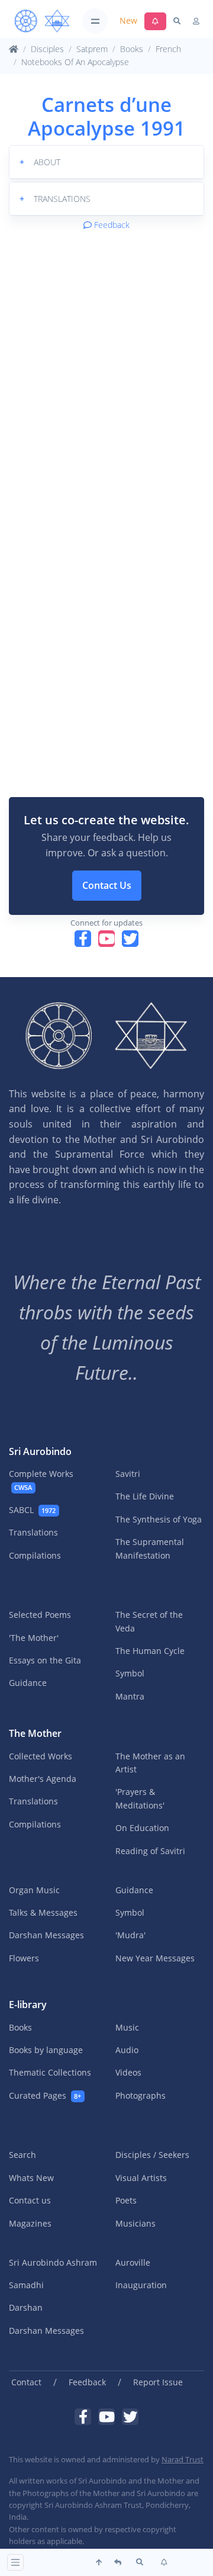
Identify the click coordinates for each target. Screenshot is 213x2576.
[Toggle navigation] (95, 21)
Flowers (24, 1958)
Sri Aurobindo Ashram (53, 2262)
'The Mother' (34, 1638)
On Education (142, 1828)
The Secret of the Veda (149, 1621)
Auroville (133, 2262)
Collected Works (41, 1756)
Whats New (31, 2178)
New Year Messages (155, 1958)
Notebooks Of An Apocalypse (75, 62)
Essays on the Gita (45, 1660)
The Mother (35, 1733)
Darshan (26, 2307)
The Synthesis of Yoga (159, 1519)
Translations (33, 1532)
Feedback (111, 225)
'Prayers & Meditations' (140, 1798)
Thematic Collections (50, 2072)
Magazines (30, 2223)
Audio (127, 2050)
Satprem (92, 49)
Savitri (128, 1474)
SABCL (32, 1510)
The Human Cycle (150, 1651)
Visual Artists (141, 2178)
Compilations (35, 1555)
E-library (28, 2005)
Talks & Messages (43, 1912)
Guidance (28, 1683)
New (128, 20)
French (168, 49)
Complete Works (41, 1480)
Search (22, 2155)
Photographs (141, 2095)
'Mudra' (130, 1935)
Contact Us (107, 885)
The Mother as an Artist (150, 1763)
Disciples (47, 49)
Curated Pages (45, 2095)
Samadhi (26, 2285)
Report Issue (158, 2382)
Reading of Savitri (150, 1851)
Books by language (46, 2050)
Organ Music (34, 1890)
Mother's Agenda (43, 1779)
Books (132, 49)
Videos (128, 2072)
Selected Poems (40, 1615)
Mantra (130, 1696)
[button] (106, 162)
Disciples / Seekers (152, 2155)
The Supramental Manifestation (150, 1548)
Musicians (135, 2223)
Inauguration (141, 2285)
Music (127, 2027)
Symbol (130, 1673)
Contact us (30, 2200)
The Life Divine (145, 1496)
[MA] (42, 21)
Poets (126, 2200)
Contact (26, 2382)
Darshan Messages (46, 1935)
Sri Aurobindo (40, 1451)
